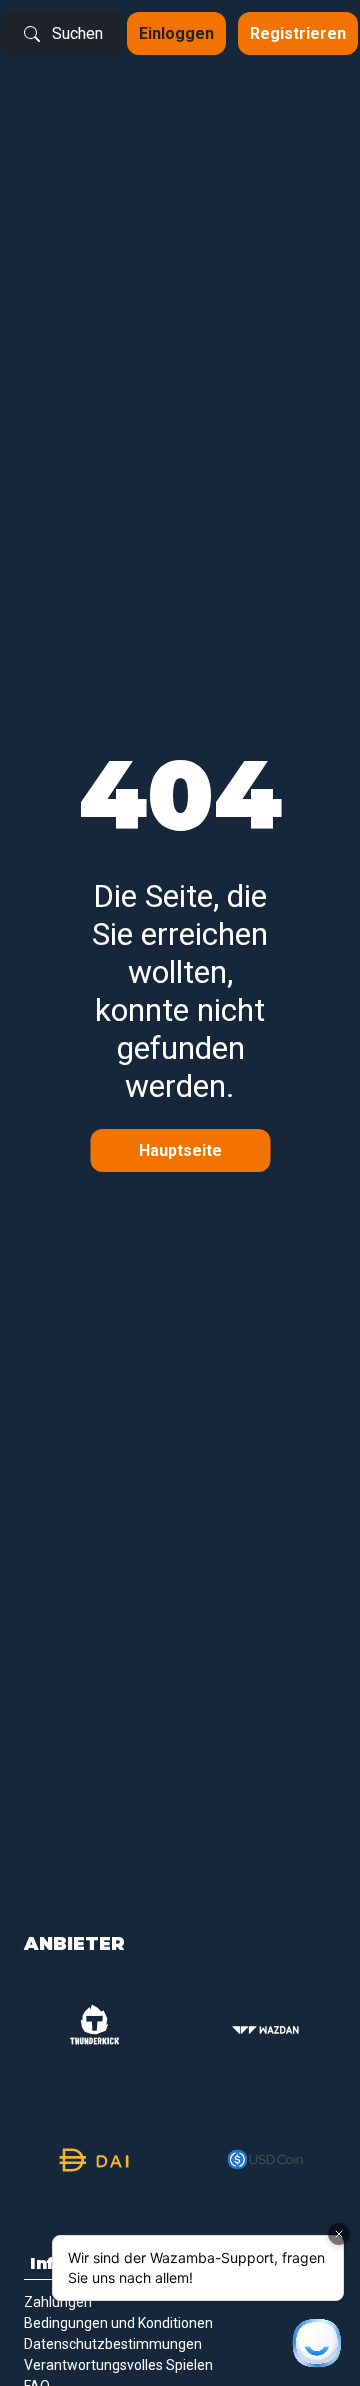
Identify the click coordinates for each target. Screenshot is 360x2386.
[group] (94, 2025)
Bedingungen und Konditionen (118, 2323)
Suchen (77, 33)
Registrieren (298, 33)
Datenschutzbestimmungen (113, 2344)
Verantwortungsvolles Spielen (118, 2365)
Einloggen (176, 33)
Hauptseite (180, 1150)
